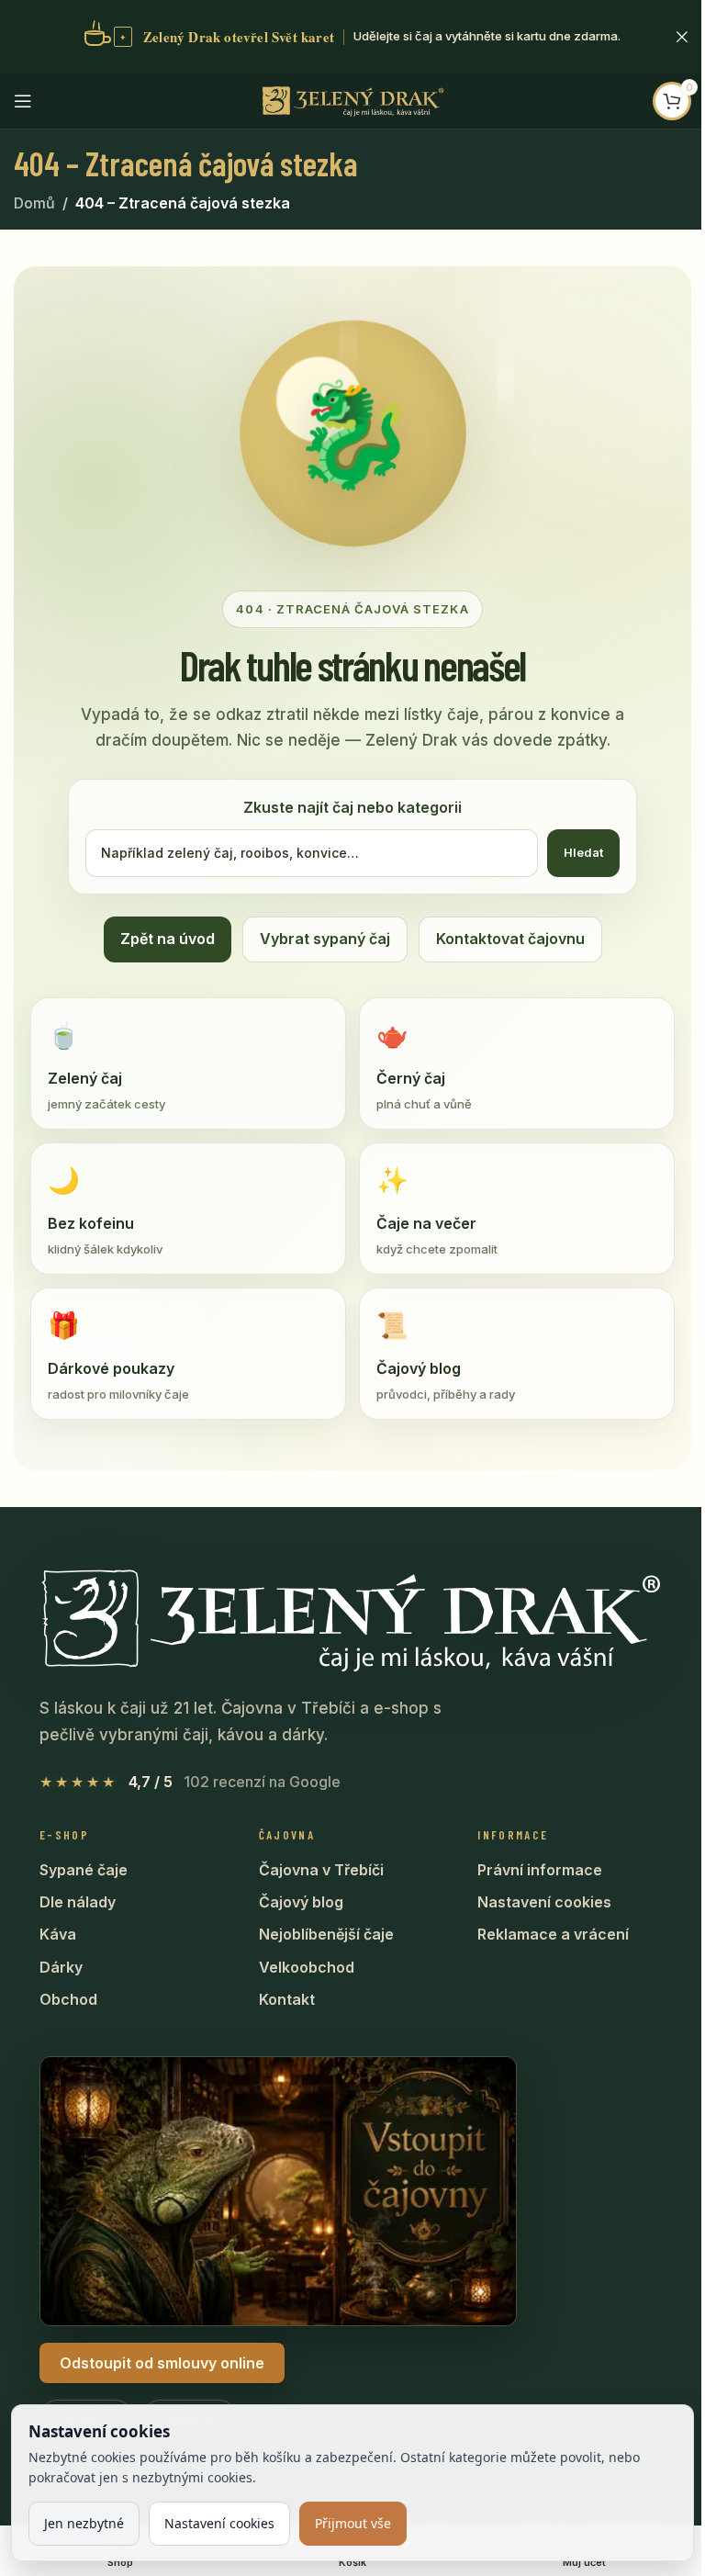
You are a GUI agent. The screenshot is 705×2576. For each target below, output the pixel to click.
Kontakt (287, 1999)
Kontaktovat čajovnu (510, 939)
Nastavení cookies (544, 1902)
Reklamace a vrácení (553, 1934)
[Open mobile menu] (23, 101)
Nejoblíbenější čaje (326, 1934)
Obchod (68, 1999)
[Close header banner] (682, 37)
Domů (34, 203)
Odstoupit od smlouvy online (162, 2363)
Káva (58, 1934)
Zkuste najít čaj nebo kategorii (352, 807)
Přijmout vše (353, 2523)
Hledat (583, 852)
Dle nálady (78, 1902)
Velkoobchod (307, 1967)
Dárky (61, 1967)
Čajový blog (301, 1902)
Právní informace (540, 1870)
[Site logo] (352, 99)
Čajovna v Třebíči (321, 1870)
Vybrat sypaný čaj (325, 939)
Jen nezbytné (84, 2523)
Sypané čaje (84, 1870)
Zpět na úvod (168, 939)
